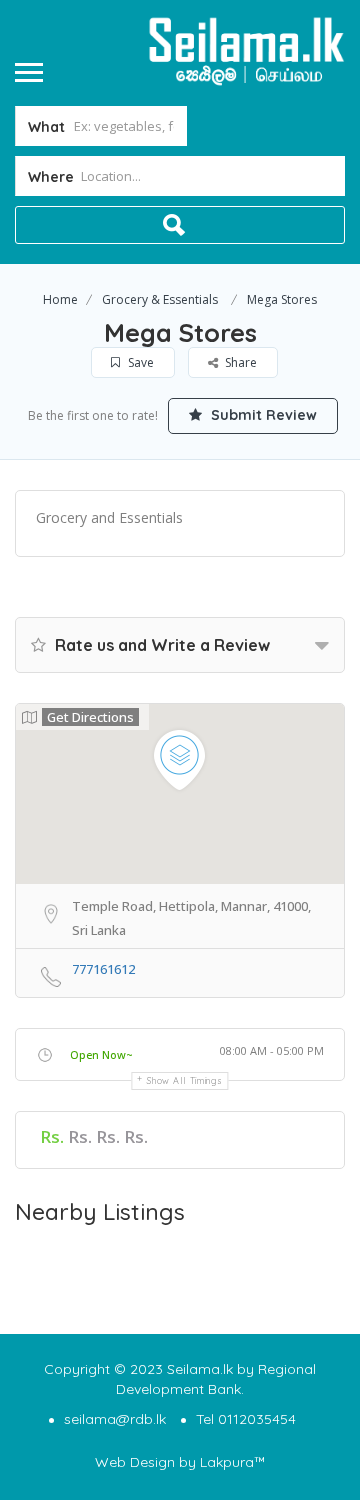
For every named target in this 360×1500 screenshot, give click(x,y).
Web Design (135, 1462)
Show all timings (184, 1080)
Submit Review (262, 415)
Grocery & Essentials (160, 299)
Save (139, 362)
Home (60, 299)
